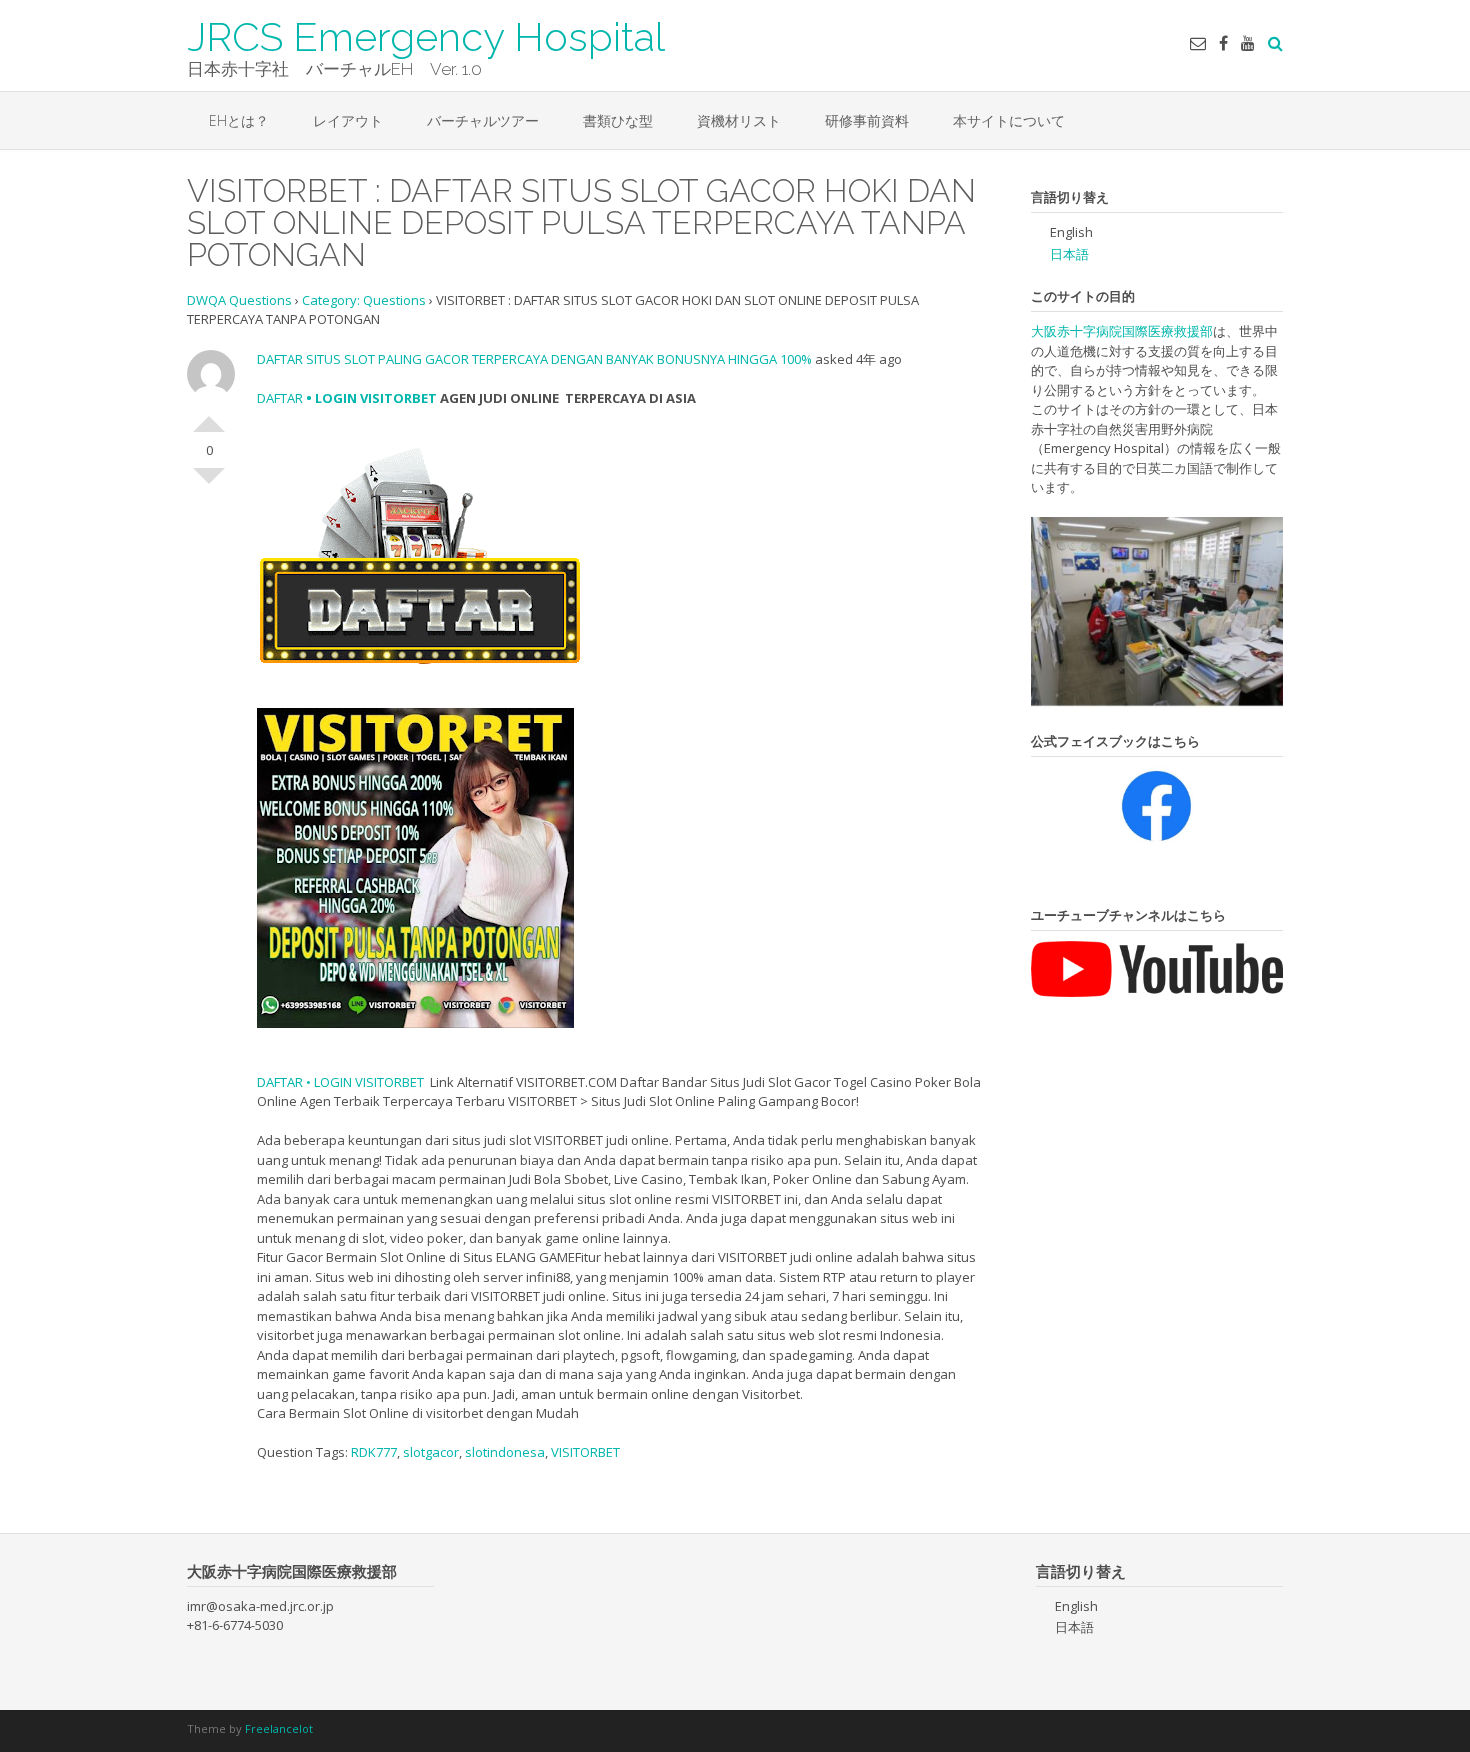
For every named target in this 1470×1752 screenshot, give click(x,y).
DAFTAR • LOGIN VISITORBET (340, 1082)
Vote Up (209, 416)
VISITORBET (585, 1452)
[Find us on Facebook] (1223, 43)
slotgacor (431, 1452)
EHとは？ (239, 120)
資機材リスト (739, 120)
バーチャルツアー (483, 120)
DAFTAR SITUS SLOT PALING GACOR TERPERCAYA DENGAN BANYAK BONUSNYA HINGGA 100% (534, 359)
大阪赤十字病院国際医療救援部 (1122, 331)
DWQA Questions (239, 300)
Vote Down (209, 484)
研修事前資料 (867, 120)
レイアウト (348, 120)
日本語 (1069, 254)
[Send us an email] (1198, 43)
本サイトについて (1009, 120)
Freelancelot (279, 1728)
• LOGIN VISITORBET (370, 398)
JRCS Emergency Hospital (426, 35)
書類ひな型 (618, 120)
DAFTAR (280, 398)
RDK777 (374, 1452)
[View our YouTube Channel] (1248, 43)
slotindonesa (505, 1452)
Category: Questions (364, 300)
